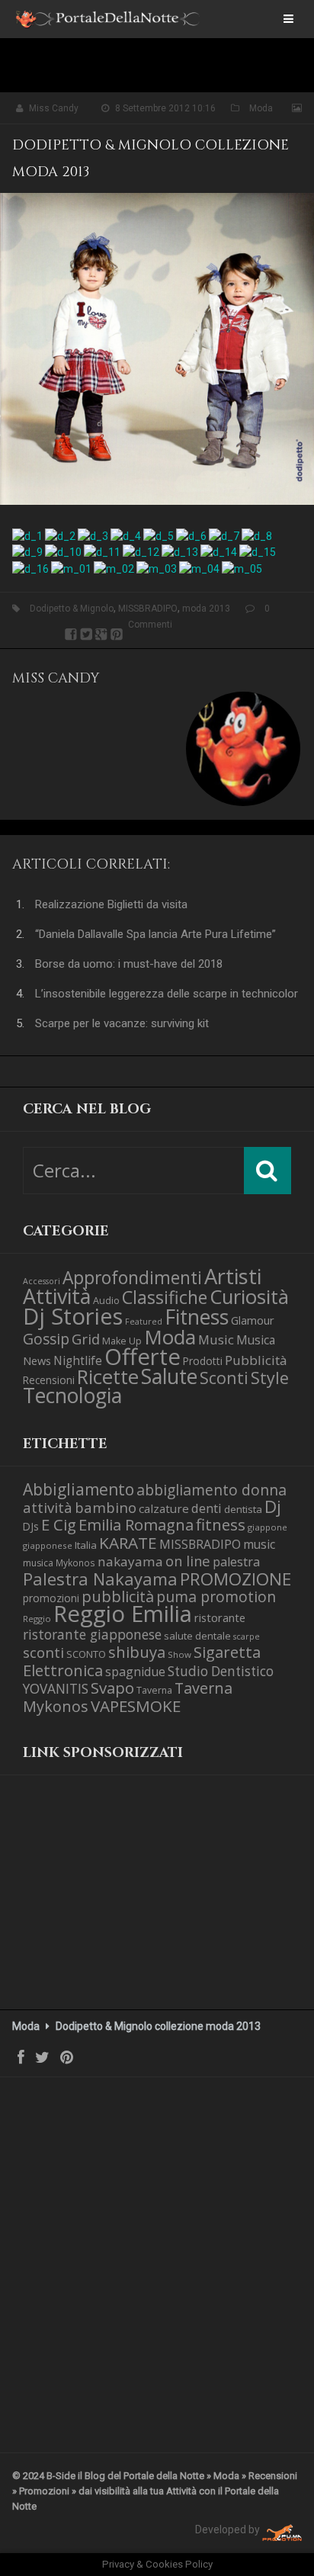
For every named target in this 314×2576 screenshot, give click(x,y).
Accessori (42, 1281)
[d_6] (191, 535)
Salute (169, 1376)
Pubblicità (256, 1360)
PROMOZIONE (235, 1579)
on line (188, 1561)
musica (38, 1563)
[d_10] (63, 551)
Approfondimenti (132, 1278)
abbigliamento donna (211, 1490)
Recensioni (49, 1380)
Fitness (197, 1317)
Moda (261, 108)
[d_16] (30, 567)
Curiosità (249, 1297)
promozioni (51, 1598)
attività (48, 1507)
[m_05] (242, 567)
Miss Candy (54, 108)
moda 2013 (206, 609)
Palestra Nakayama (100, 1579)
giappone (268, 1527)
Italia (86, 1545)
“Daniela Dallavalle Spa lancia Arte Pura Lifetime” (155, 934)
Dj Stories (73, 1316)
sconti (43, 1653)
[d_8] (257, 535)
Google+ (101, 634)
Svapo (112, 1688)
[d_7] (224, 535)
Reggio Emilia (123, 1614)
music (259, 1544)
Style (270, 1378)
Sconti (224, 1378)
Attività (57, 1296)
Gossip (46, 1339)
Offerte (143, 1357)
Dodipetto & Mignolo (72, 609)
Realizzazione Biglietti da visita (111, 904)
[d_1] (27, 535)
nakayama (130, 1561)
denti (207, 1508)
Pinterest (117, 634)
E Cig (59, 1524)
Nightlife (78, 1360)
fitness (221, 1524)
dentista (243, 1509)
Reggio (37, 1619)
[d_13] (180, 551)
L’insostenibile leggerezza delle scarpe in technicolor (167, 994)
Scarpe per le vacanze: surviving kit (122, 1023)
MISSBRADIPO (148, 609)
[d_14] (219, 551)
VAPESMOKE (136, 1706)
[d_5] (159, 535)
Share (71, 634)
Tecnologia (72, 1395)
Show (179, 1654)
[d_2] (60, 535)
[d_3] (93, 535)
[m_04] (199, 567)
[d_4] (126, 535)
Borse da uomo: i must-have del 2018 (129, 964)
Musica (256, 1340)
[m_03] (157, 567)
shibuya (137, 1652)
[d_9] (27, 551)
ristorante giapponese (92, 1634)
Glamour (253, 1320)
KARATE (128, 1543)
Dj (273, 1506)
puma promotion (216, 1596)
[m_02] (114, 567)
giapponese (48, 1545)
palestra (236, 1562)
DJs (31, 1526)
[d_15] (258, 551)
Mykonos (75, 1563)
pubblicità (118, 1596)
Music (216, 1339)
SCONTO (86, 1654)
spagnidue (135, 1672)
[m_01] (71, 567)
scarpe (247, 1636)
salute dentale (197, 1636)
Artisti (233, 1276)
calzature (164, 1508)
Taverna (154, 1690)
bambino (106, 1507)
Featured (144, 1322)
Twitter (86, 634)
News (37, 1360)
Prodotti (203, 1361)
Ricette (108, 1377)
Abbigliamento (78, 1489)
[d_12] (141, 551)
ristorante (220, 1617)
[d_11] (102, 551)
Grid (86, 1339)
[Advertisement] (99, 1905)
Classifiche (165, 1297)
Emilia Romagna (136, 1524)
